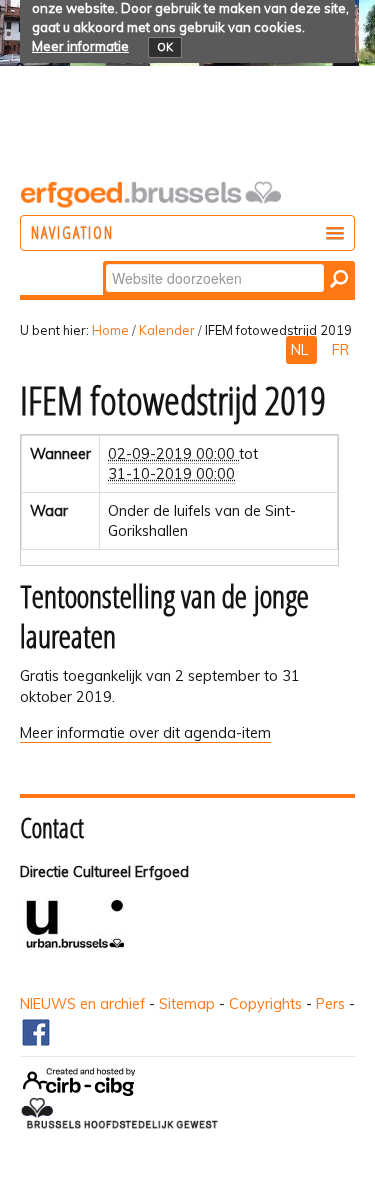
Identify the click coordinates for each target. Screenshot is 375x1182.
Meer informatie (80, 46)
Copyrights (265, 1004)
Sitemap (187, 1004)
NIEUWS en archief (82, 1004)
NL (301, 350)
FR (340, 350)
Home (110, 330)
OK (165, 47)
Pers (330, 1004)
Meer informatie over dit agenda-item (145, 733)
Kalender (167, 330)
